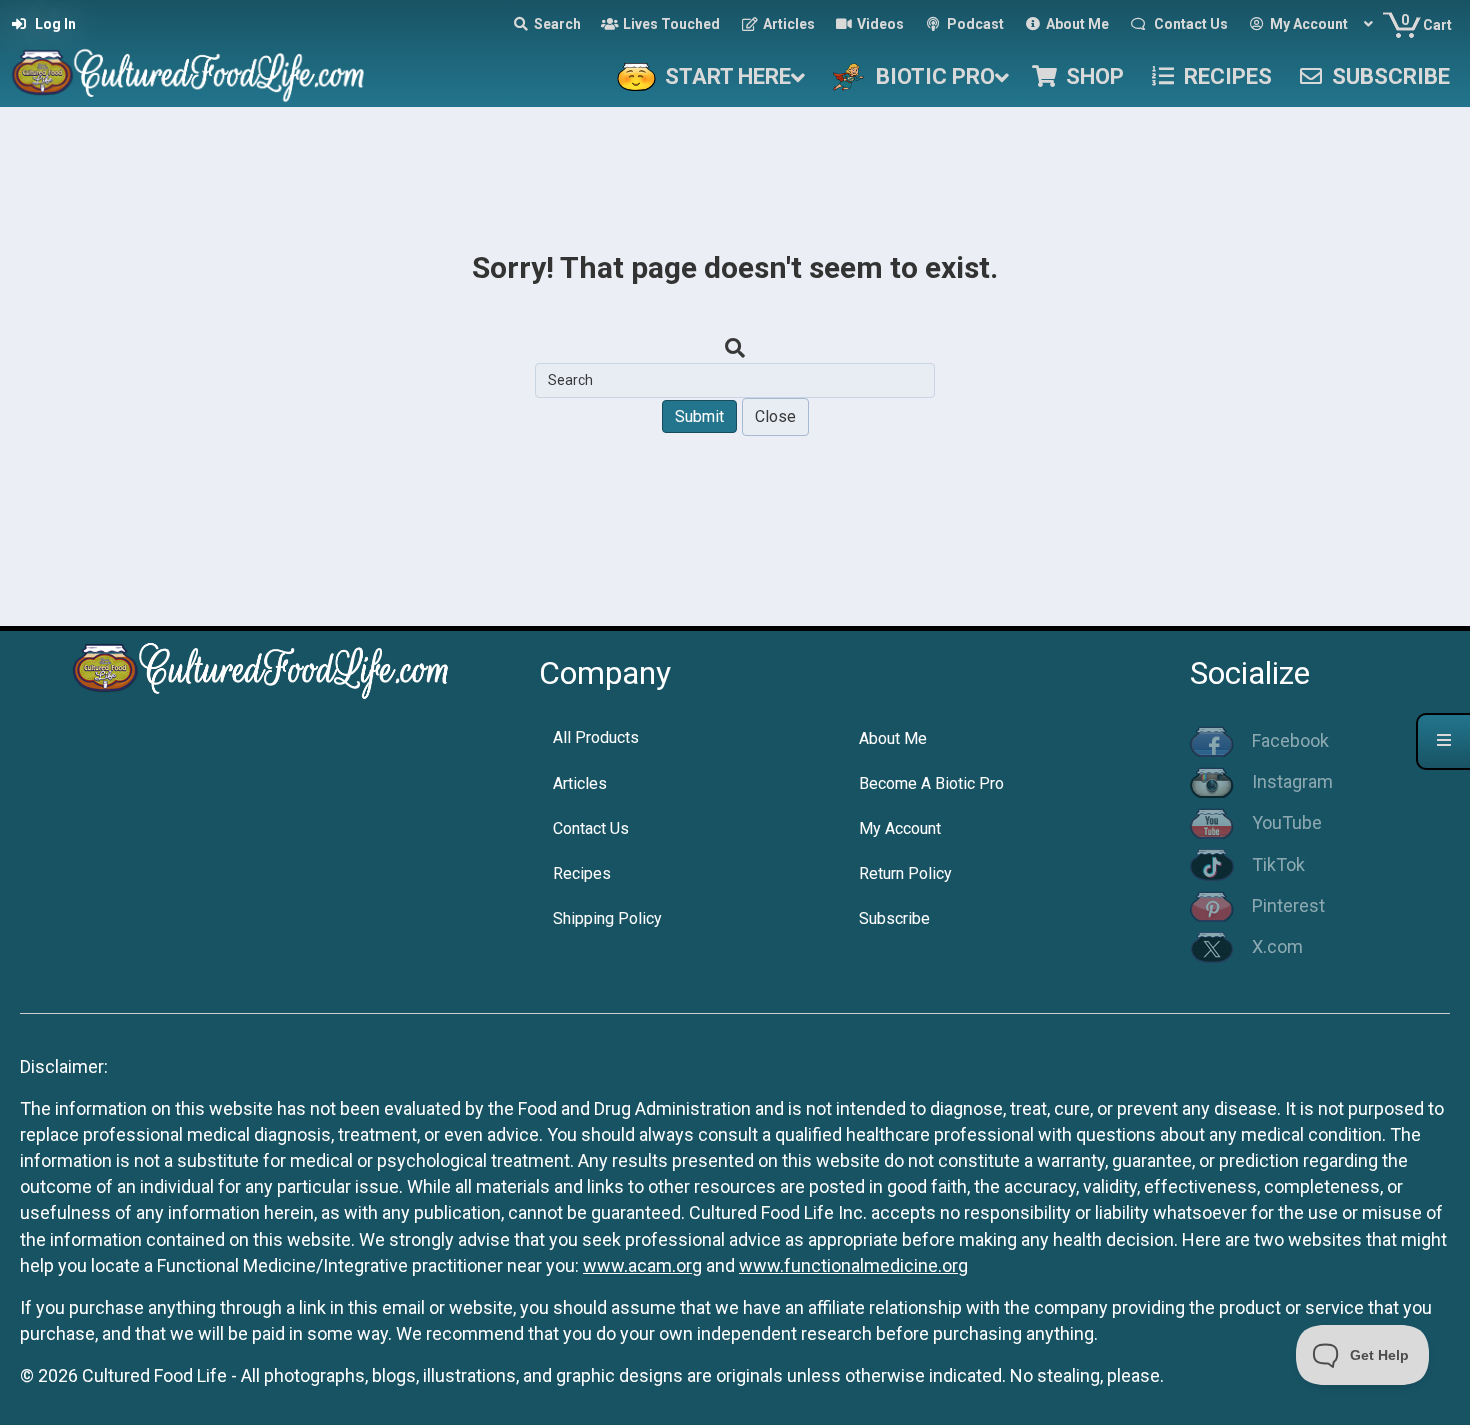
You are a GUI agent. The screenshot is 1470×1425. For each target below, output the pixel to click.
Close (775, 416)
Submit (699, 416)
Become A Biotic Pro (931, 783)
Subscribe (894, 918)
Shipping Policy (607, 918)
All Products (596, 737)
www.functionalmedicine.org (853, 1265)
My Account (900, 828)
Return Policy (905, 873)
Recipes (582, 873)
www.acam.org (642, 1265)
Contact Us (591, 828)
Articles (580, 783)
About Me (893, 738)
